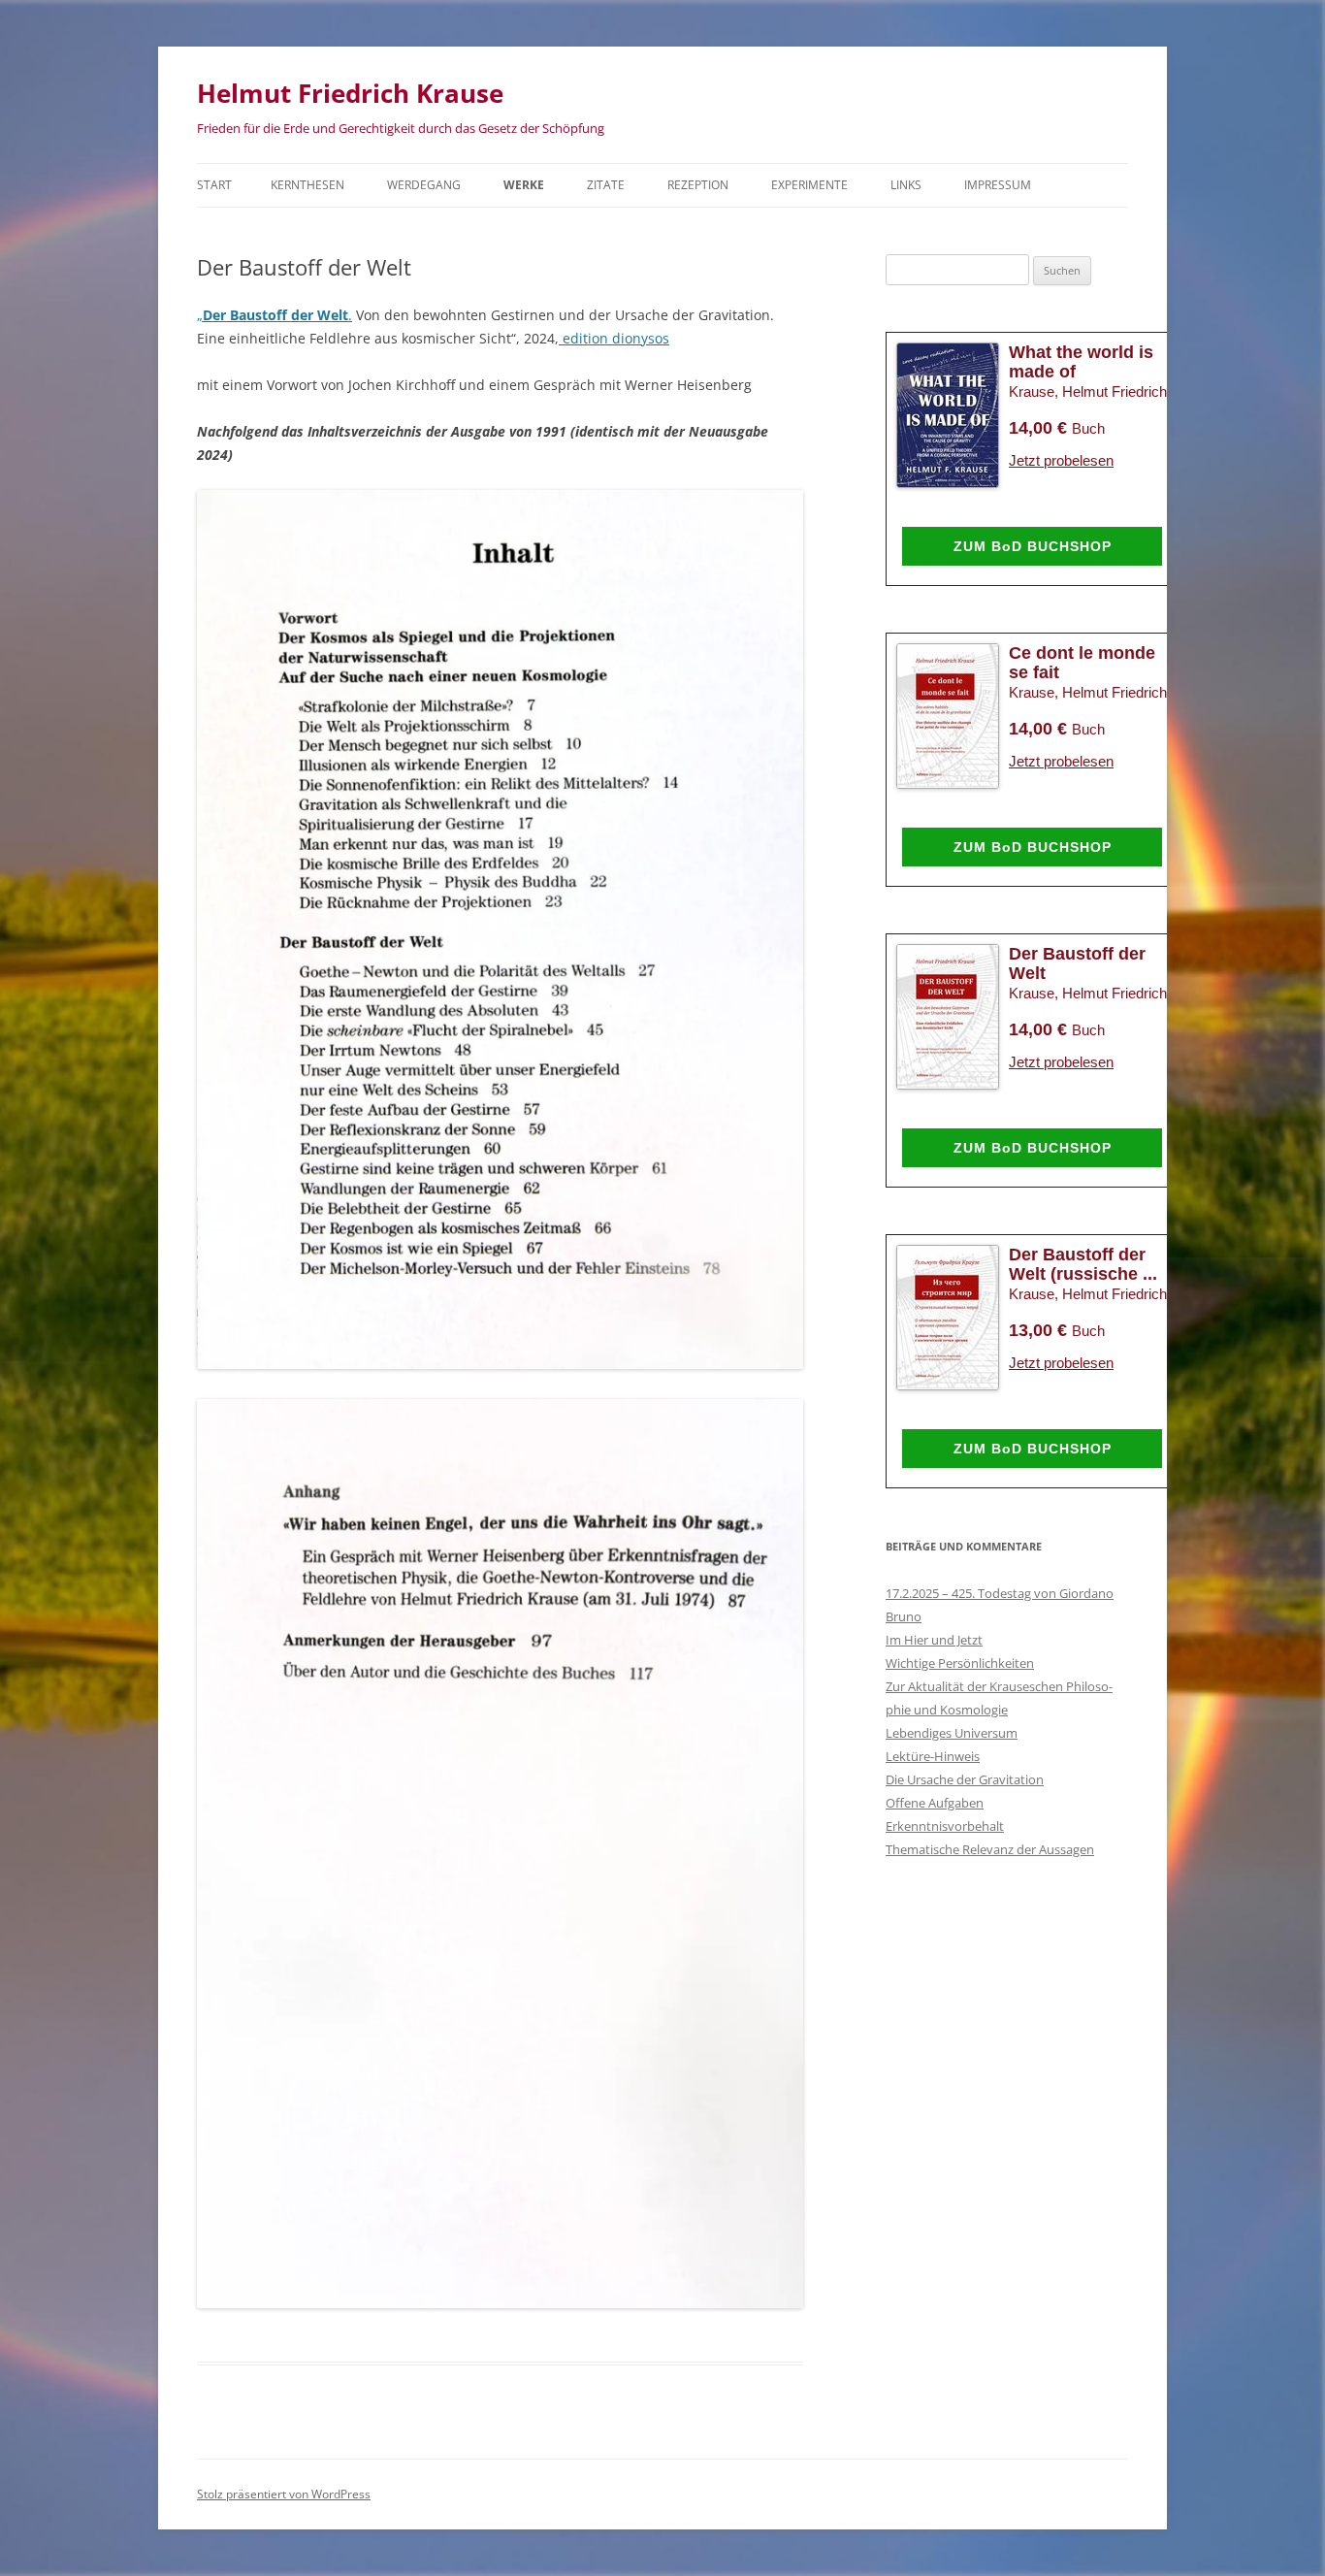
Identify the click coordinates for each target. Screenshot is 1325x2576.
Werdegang (424, 185)
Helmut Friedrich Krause (350, 93)
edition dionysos (614, 338)
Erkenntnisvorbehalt (945, 1826)
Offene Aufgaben (935, 1803)
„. (275, 315)
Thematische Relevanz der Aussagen (990, 1849)
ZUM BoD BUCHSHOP (1033, 546)
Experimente (809, 185)
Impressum (998, 185)
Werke (524, 185)
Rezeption (698, 185)
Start (214, 185)
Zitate (606, 185)
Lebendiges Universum (952, 1733)
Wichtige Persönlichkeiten (960, 1663)
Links (906, 185)
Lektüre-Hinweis (933, 1756)
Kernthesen (307, 185)
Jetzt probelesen (1061, 460)
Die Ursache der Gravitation (965, 1779)
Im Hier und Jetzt (934, 1640)
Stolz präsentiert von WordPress (284, 2494)
